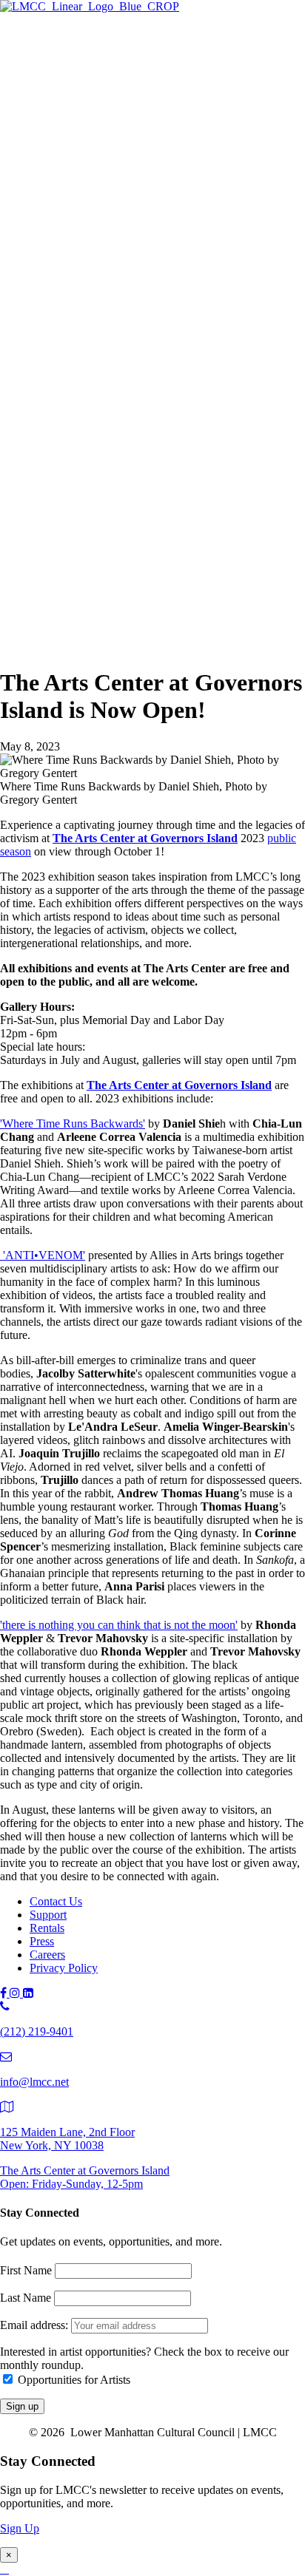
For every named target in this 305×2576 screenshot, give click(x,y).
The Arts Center (67, 60)
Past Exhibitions (97, 173)
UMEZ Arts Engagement (148, 349)
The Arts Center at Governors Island (145, 838)
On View (81, 75)
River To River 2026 (108, 411)
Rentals (47, 1928)
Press (42, 1941)
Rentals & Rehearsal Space (123, 189)
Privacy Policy (64, 1968)
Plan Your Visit (94, 156)
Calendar (80, 508)
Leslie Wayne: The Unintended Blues (177, 108)
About (44, 585)
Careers (47, 1955)
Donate (76, 570)
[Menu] (6, 34)
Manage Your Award (137, 365)
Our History (87, 600)
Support (48, 523)
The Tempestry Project (142, 91)
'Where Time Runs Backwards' (73, 1123)
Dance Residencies (133, 251)
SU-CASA (115, 267)
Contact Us (56, 1901)
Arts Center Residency (142, 235)
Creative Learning (131, 332)
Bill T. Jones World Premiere (156, 443)
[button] (33, 647)
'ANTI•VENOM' (43, 1255)
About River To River (140, 460)
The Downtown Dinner (114, 538)
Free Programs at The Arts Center (138, 124)
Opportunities (91, 381)
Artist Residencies (101, 218)
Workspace (115, 284)
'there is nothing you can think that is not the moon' (119, 1625)
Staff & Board (92, 616)
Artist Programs (66, 204)
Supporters (84, 554)
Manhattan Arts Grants (112, 300)
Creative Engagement (139, 316)
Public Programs (68, 396)
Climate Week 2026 (135, 140)
